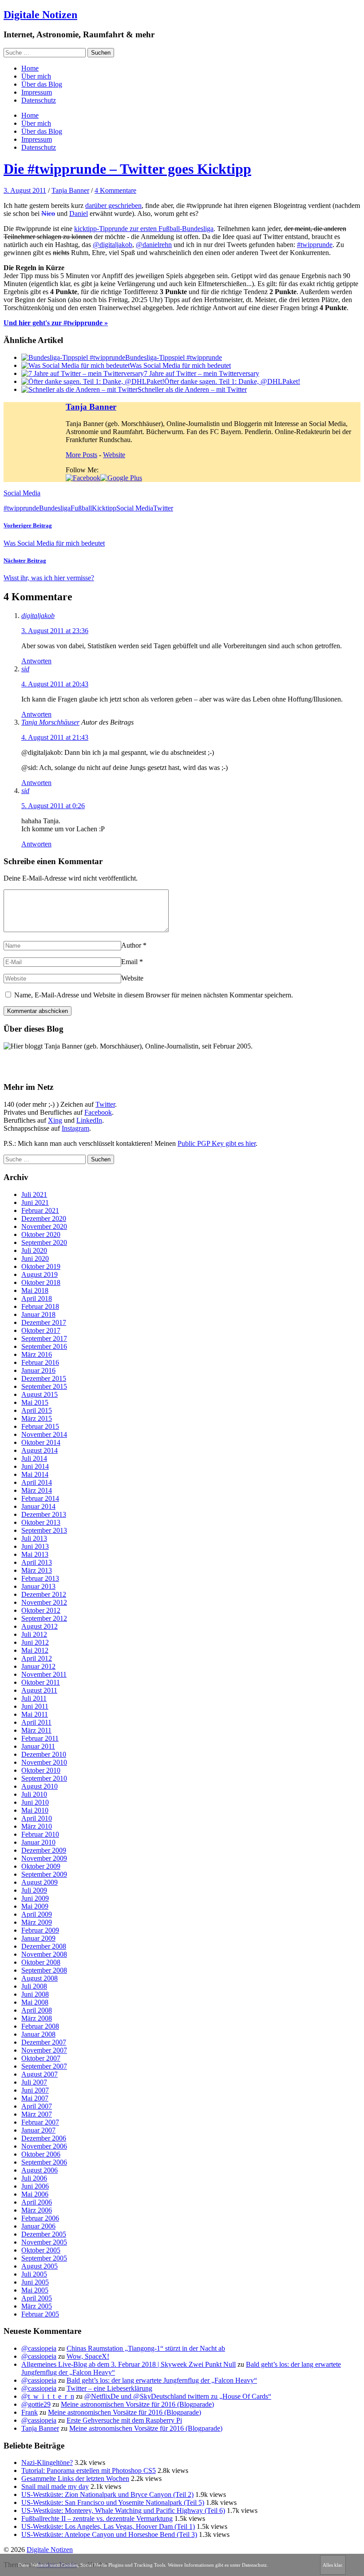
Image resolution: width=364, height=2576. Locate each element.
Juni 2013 (35, 1546)
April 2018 (37, 1298)
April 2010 (37, 1818)
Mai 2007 (35, 2098)
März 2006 (37, 2210)
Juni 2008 (35, 1994)
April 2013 (37, 1562)
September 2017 (44, 1338)
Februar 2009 (40, 1930)
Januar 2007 (38, 2130)
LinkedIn (89, 1120)
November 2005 (44, 2242)
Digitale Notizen (40, 15)
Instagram (75, 1128)
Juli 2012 (34, 1634)
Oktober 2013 (41, 1522)
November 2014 (44, 1434)
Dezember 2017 (44, 1322)
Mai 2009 (35, 1906)
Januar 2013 (38, 1586)
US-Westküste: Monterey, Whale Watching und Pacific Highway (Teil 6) (123, 2510)
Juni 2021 (35, 1202)
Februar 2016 (40, 1362)
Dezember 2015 (44, 1378)
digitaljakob (38, 616)
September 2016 (44, 1346)
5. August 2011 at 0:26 (53, 806)
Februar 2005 (40, 2314)
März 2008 (37, 2018)
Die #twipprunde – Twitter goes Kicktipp (127, 169)
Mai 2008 (35, 2002)
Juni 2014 (35, 1466)
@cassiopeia (39, 2348)
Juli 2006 (34, 2178)
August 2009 (40, 1882)
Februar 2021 (40, 1210)
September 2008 (44, 1970)
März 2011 (36, 1730)
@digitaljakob (113, 245)
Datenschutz (39, 100)
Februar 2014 (40, 1498)
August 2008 (40, 1978)
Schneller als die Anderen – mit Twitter (192, 389)
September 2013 (44, 1530)
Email (129, 962)
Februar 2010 (40, 1834)
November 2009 (44, 1858)
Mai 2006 (35, 2194)
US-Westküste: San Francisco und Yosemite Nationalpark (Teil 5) (113, 2502)
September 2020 (44, 1242)
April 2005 (37, 2298)
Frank (30, 2412)
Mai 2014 (35, 1474)
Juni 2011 (35, 1706)
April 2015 (37, 1410)
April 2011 (36, 1722)
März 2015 (37, 1418)
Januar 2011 (38, 1746)
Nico (48, 213)
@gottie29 (36, 2404)
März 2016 (37, 1354)
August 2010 (40, 1786)
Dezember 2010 (44, 1754)
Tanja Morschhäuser (50, 722)
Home (30, 68)
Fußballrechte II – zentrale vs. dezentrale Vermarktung (97, 2518)
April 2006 (37, 2202)
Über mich (36, 76)
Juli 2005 (34, 2274)
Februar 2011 (40, 1738)
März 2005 (37, 2306)
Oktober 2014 (41, 1442)
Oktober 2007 (41, 2058)
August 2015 (40, 1394)
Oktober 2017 (41, 1330)
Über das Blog (42, 84)
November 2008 (44, 1954)
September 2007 (44, 2066)
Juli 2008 (34, 1986)
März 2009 (37, 1922)
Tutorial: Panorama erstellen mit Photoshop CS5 (89, 2470)
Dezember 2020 (44, 1218)
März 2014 (37, 1490)
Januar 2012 (38, 1666)
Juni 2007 (35, 2090)
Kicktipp (104, 508)
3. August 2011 (25, 190)
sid (25, 669)
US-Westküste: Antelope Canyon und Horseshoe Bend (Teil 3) (109, 2534)
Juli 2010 (34, 1794)
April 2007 (37, 2106)
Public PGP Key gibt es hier (217, 1143)
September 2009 (44, 1874)
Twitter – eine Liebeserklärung (109, 2388)
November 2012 (44, 1602)
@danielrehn (154, 245)
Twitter (163, 508)
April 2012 (37, 1658)
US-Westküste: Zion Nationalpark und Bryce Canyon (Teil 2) (107, 2494)
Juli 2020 (34, 1250)
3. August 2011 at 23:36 (55, 631)
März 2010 (37, 1826)
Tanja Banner (70, 190)
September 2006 (44, 2162)
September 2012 (44, 1618)
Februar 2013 (40, 1578)
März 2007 (37, 2114)
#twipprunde (315, 245)
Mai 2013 (35, 1554)
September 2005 (44, 2258)
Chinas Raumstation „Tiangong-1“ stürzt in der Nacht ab (146, 2348)
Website (114, 455)
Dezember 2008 (44, 1946)
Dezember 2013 (44, 1514)
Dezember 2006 (44, 2138)
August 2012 (40, 1626)
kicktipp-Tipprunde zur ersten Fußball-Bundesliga (144, 229)
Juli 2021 (34, 1194)
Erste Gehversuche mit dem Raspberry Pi (124, 2420)
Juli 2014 (34, 1458)
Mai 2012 (35, 1650)
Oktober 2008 (41, 1962)
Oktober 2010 (41, 1770)
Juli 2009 (34, 1890)
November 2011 (44, 1674)
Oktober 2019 (41, 1266)
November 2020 (44, 1226)
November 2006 (44, 2146)
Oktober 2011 (41, 1682)
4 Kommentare (115, 190)
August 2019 (40, 1274)
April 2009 (37, 1914)
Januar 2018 (38, 1314)
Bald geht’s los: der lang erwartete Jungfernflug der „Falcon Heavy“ (162, 2380)
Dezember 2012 (44, 1594)
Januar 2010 (38, 1842)
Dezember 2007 (44, 2042)
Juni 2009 (35, 1898)
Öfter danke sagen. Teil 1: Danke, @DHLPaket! (232, 381)
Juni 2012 (35, 1642)
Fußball (81, 508)
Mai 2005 (35, 2290)
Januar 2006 (38, 2226)
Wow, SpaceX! (88, 2356)
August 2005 (40, 2266)
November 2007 (44, 2050)
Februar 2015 (40, 1426)
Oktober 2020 (41, 1234)
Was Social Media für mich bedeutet (180, 365)
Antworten (36, 661)
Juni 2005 (35, 2282)
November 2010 (44, 1762)
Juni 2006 (35, 2186)
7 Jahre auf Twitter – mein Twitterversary (202, 373)
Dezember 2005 (44, 2234)
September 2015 (44, 1386)
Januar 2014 (38, 1506)
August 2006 (40, 2170)
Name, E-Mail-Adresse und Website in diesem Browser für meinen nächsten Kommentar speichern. (154, 995)
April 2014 (37, 1482)
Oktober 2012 (41, 1610)
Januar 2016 (38, 1370)
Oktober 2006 (41, 2154)
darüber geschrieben (113, 205)
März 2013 (37, 1570)
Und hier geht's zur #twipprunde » (56, 323)
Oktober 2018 (41, 1282)
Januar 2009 (38, 1938)
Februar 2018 (40, 1306)
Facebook (98, 1112)
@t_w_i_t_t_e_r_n (48, 2396)
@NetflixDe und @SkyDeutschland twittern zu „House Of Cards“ (178, 2396)
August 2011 (39, 1690)
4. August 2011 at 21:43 (55, 737)
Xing (55, 1120)
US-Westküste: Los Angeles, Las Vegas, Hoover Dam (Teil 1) (108, 2526)
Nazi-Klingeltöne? (47, 2462)
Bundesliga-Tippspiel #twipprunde (174, 357)
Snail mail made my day (55, 2486)
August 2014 (40, 1450)
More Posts (81, 455)
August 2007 (40, 2074)
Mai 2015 (35, 1402)
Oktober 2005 (41, 2250)
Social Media (22, 493)
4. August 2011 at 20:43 (55, 684)
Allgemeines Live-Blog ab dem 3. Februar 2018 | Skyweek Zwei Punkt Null (129, 2364)
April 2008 (37, 2010)
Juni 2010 (35, 1802)
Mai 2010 (35, 1810)
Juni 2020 (35, 1258)
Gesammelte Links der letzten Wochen (75, 2478)
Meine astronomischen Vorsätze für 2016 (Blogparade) (137, 2404)
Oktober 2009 (41, 1866)
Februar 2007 (40, 2122)
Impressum (37, 92)
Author (131, 945)
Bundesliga (55, 508)
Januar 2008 (38, 2034)
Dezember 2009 (44, 1850)
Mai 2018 (35, 1290)
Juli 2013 (34, 1538)
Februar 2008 (40, 2026)
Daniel (79, 213)
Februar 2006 (40, 2218)
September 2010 (44, 1778)
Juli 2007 (34, 2082)
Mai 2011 (35, 1714)
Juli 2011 (34, 1698)
